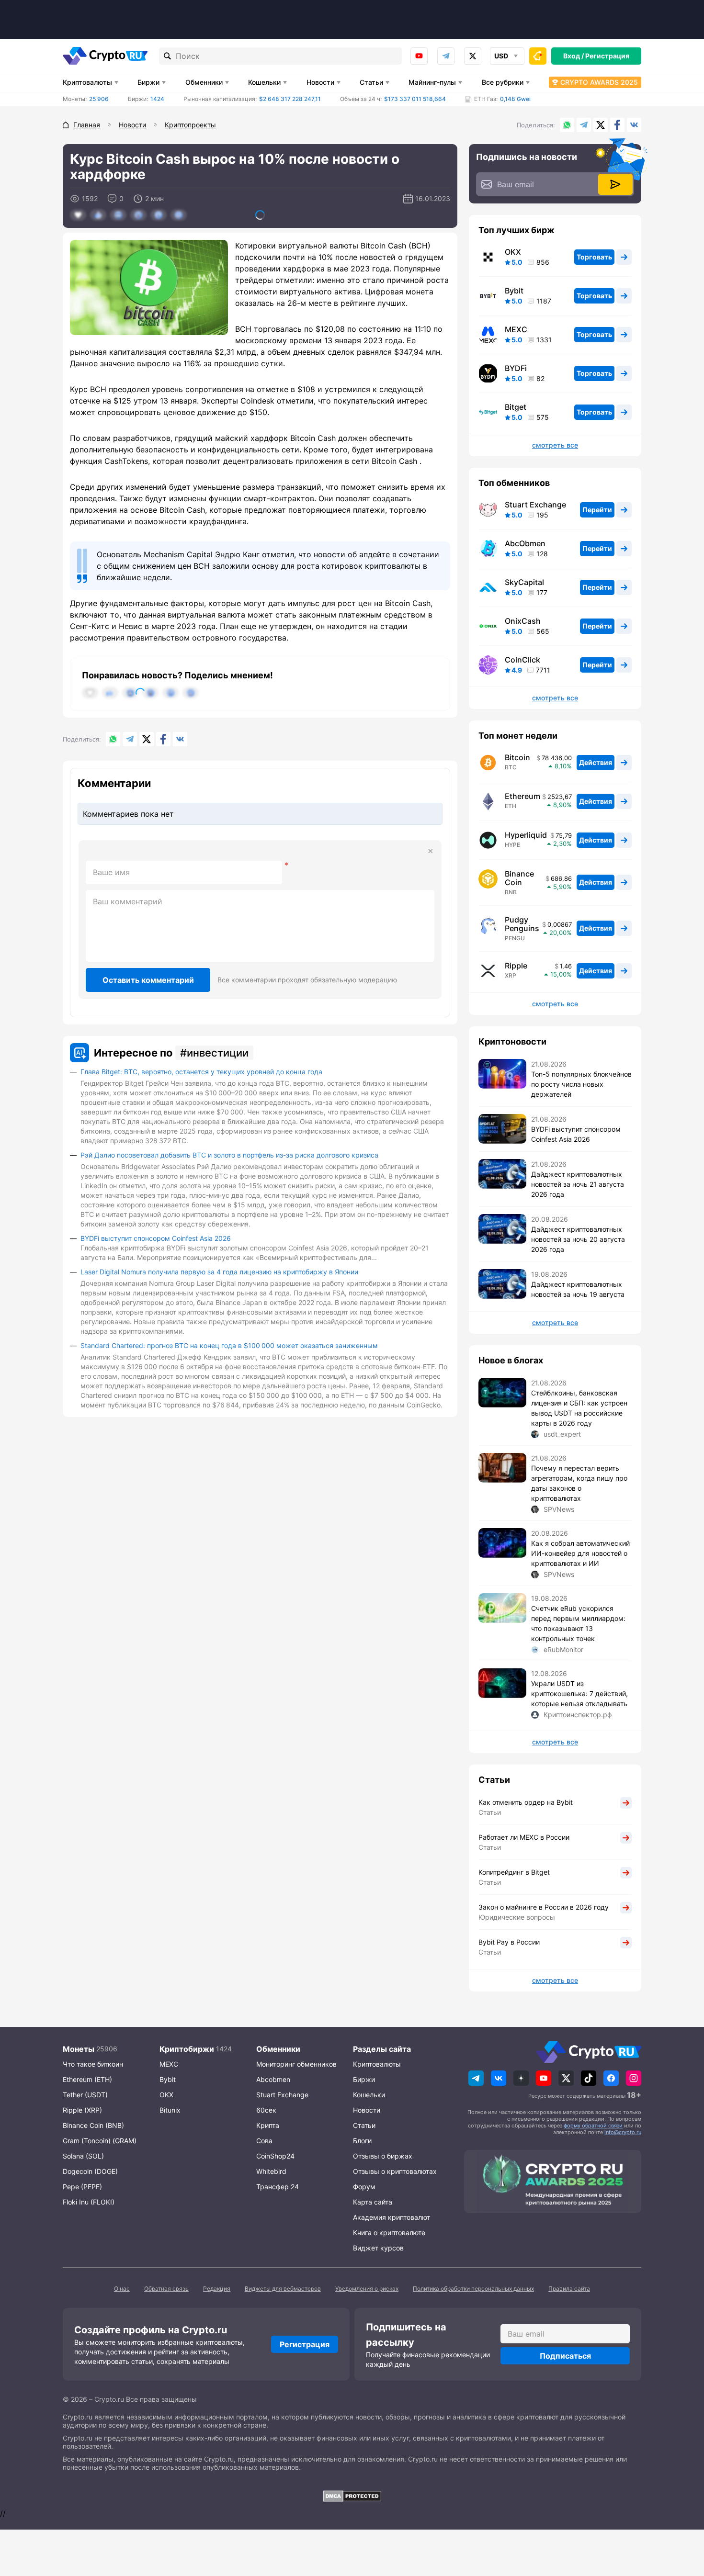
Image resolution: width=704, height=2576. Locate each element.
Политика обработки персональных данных (473, 2289)
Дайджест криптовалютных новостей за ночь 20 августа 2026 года (578, 1239)
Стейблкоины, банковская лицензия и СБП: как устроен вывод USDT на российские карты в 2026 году (579, 1408)
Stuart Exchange (535, 505)
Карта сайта (373, 2202)
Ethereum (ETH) (87, 2079)
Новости (320, 82)
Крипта (268, 2125)
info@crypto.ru (623, 2132)
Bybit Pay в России (509, 1942)
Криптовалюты (87, 82)
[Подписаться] (615, 184)
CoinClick (522, 660)
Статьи (371, 82)
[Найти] (168, 56)
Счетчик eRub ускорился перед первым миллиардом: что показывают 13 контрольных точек (578, 1623)
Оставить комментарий (148, 980)
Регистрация (607, 56)
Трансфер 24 (278, 2187)
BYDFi (516, 368)
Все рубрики (503, 82)
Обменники (204, 82)
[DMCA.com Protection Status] (352, 2496)
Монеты (79, 2049)
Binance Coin (519, 878)
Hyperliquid (526, 835)
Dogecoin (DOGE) (90, 2171)
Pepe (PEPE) (82, 2187)
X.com (601, 125)
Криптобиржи (187, 2049)
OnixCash (523, 621)
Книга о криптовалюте (389, 2233)
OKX (513, 252)
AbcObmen (525, 543)
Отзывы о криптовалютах (395, 2171)
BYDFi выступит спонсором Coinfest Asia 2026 (156, 1238)
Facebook (617, 125)
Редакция (217, 2289)
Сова (264, 2141)
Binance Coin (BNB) (93, 2125)
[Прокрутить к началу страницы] (682, 2516)
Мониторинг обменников (296, 2064)
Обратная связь (166, 2289)
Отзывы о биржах (383, 2156)
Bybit (514, 291)
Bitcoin (517, 757)
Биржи (148, 82)
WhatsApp (567, 125)
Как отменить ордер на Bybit (526, 1802)
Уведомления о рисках (367, 2289)
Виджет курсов (378, 2248)
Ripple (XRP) (82, 2110)
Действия (596, 762)
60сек (266, 2110)
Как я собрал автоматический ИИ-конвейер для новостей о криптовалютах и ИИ (580, 1553)
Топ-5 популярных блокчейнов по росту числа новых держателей (581, 1084)
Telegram (446, 56)
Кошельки (264, 82)
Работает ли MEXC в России (524, 1837)
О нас (122, 2289)
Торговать (594, 257)
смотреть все (555, 445)
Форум (364, 2187)
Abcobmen (273, 2079)
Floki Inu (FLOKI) (89, 2202)
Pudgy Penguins (522, 924)
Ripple (516, 966)
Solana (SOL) (83, 2156)
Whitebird (271, 2171)
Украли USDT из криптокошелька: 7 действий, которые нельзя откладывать (579, 1693)
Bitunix (170, 2110)
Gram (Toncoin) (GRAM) (100, 2141)
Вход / (573, 56)
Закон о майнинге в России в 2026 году (544, 1907)
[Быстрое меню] (538, 56)
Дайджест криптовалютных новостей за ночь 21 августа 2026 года (578, 1184)
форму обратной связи (593, 2126)
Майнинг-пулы (432, 82)
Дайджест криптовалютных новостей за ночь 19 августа (578, 1289)
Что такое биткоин (93, 2064)
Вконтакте (634, 125)
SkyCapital (524, 582)
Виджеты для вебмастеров (283, 2289)
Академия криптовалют (392, 2217)
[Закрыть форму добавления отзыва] (431, 851)
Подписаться (565, 2356)
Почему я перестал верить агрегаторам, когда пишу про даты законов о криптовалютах (579, 1483)
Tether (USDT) (85, 2095)
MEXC (516, 329)
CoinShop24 (275, 2156)
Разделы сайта (382, 2049)
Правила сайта (569, 2289)
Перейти (597, 510)
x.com (473, 56)
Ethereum (522, 796)
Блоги (362, 2141)
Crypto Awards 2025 (599, 82)
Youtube (419, 56)
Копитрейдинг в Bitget (514, 1872)
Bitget (516, 407)
